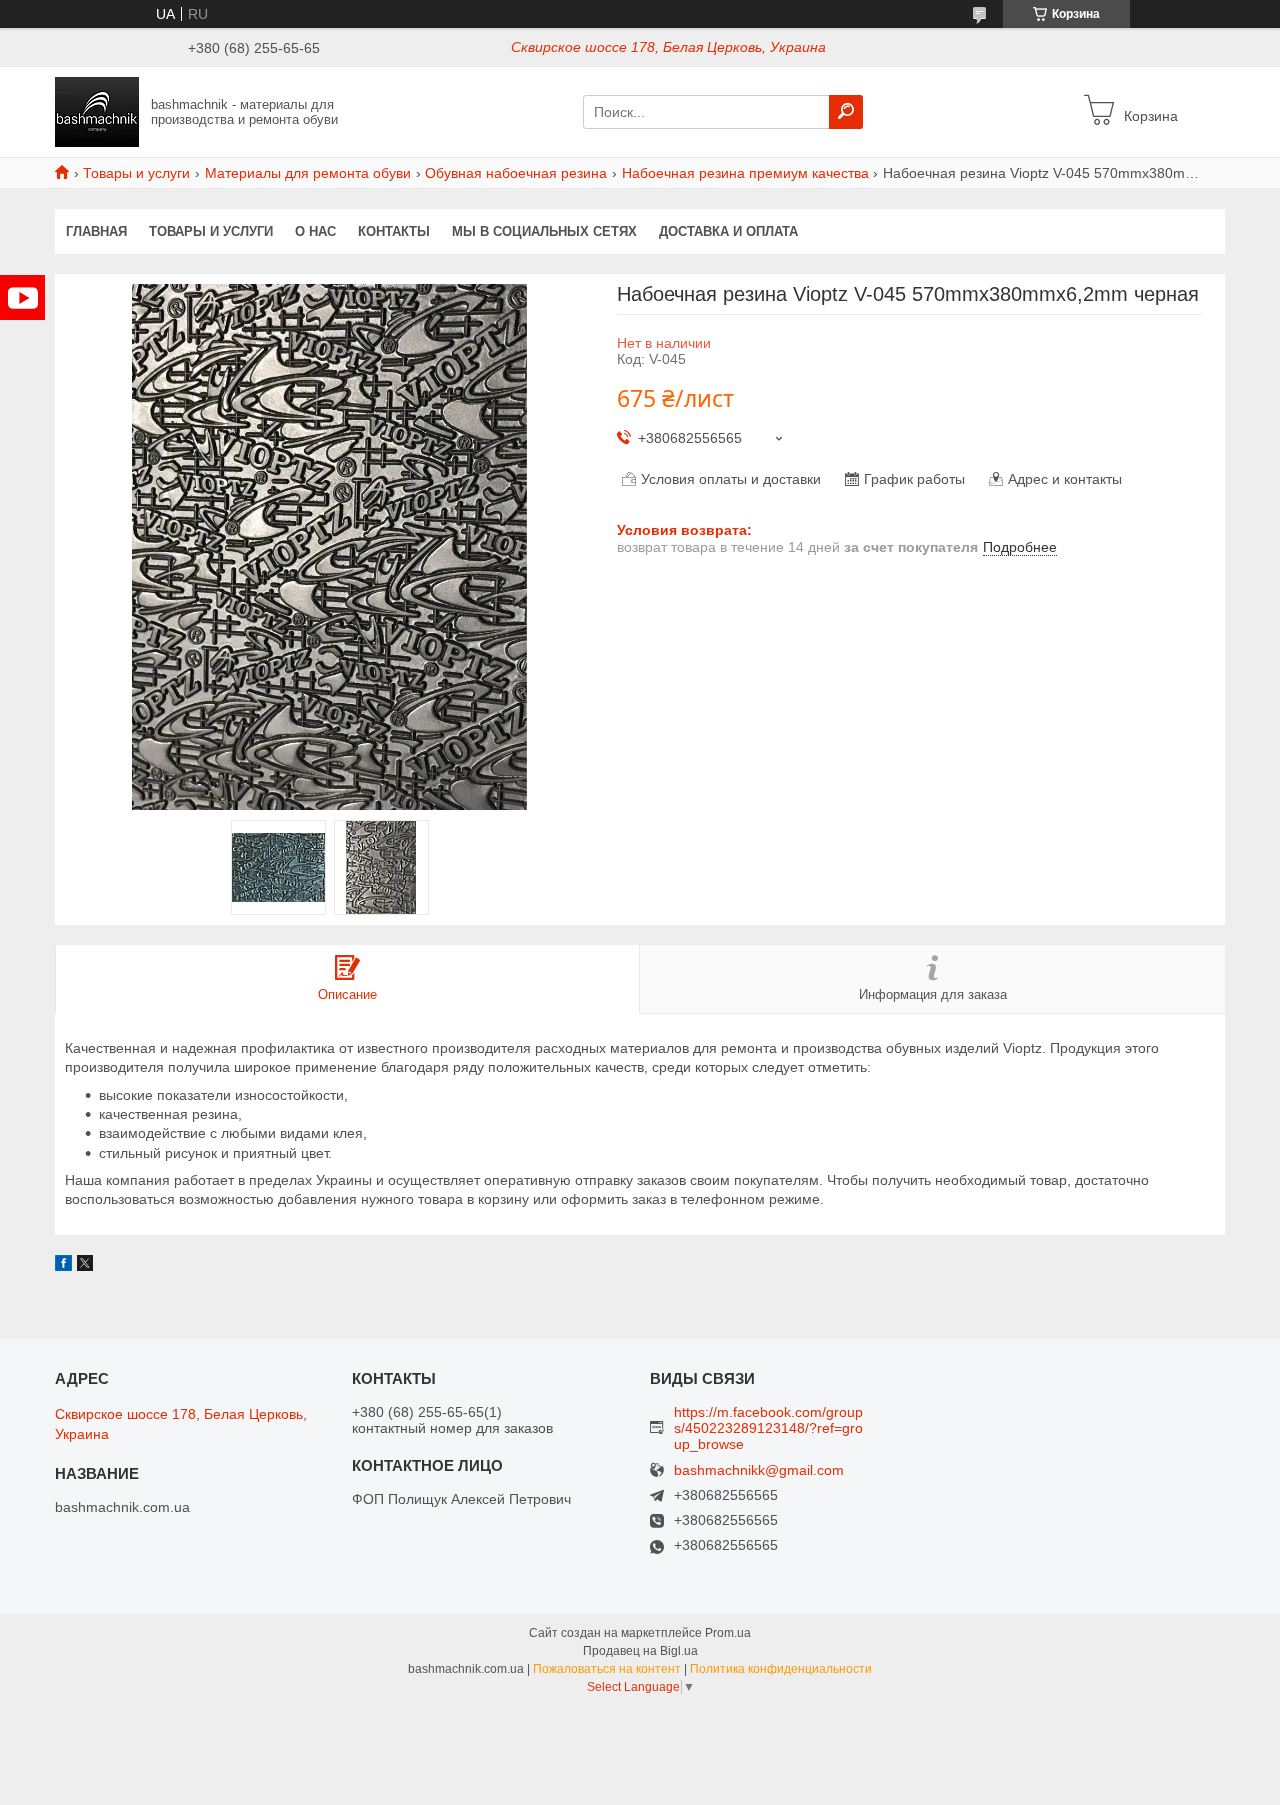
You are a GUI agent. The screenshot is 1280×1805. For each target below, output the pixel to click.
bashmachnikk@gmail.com (759, 1470)
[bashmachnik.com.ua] (97, 111)
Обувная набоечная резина (516, 173)
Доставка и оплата (728, 231)
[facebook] (63, 1266)
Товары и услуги (136, 173)
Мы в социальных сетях (544, 231)
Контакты (394, 231)
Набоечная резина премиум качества (745, 173)
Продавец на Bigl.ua (640, 1651)
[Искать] (846, 112)
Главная (96, 231)
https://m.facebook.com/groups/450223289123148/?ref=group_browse (768, 1428)
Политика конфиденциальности (781, 1669)
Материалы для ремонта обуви (308, 173)
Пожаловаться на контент (607, 1669)
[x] (85, 1266)
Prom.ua (728, 1633)
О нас (315, 231)
